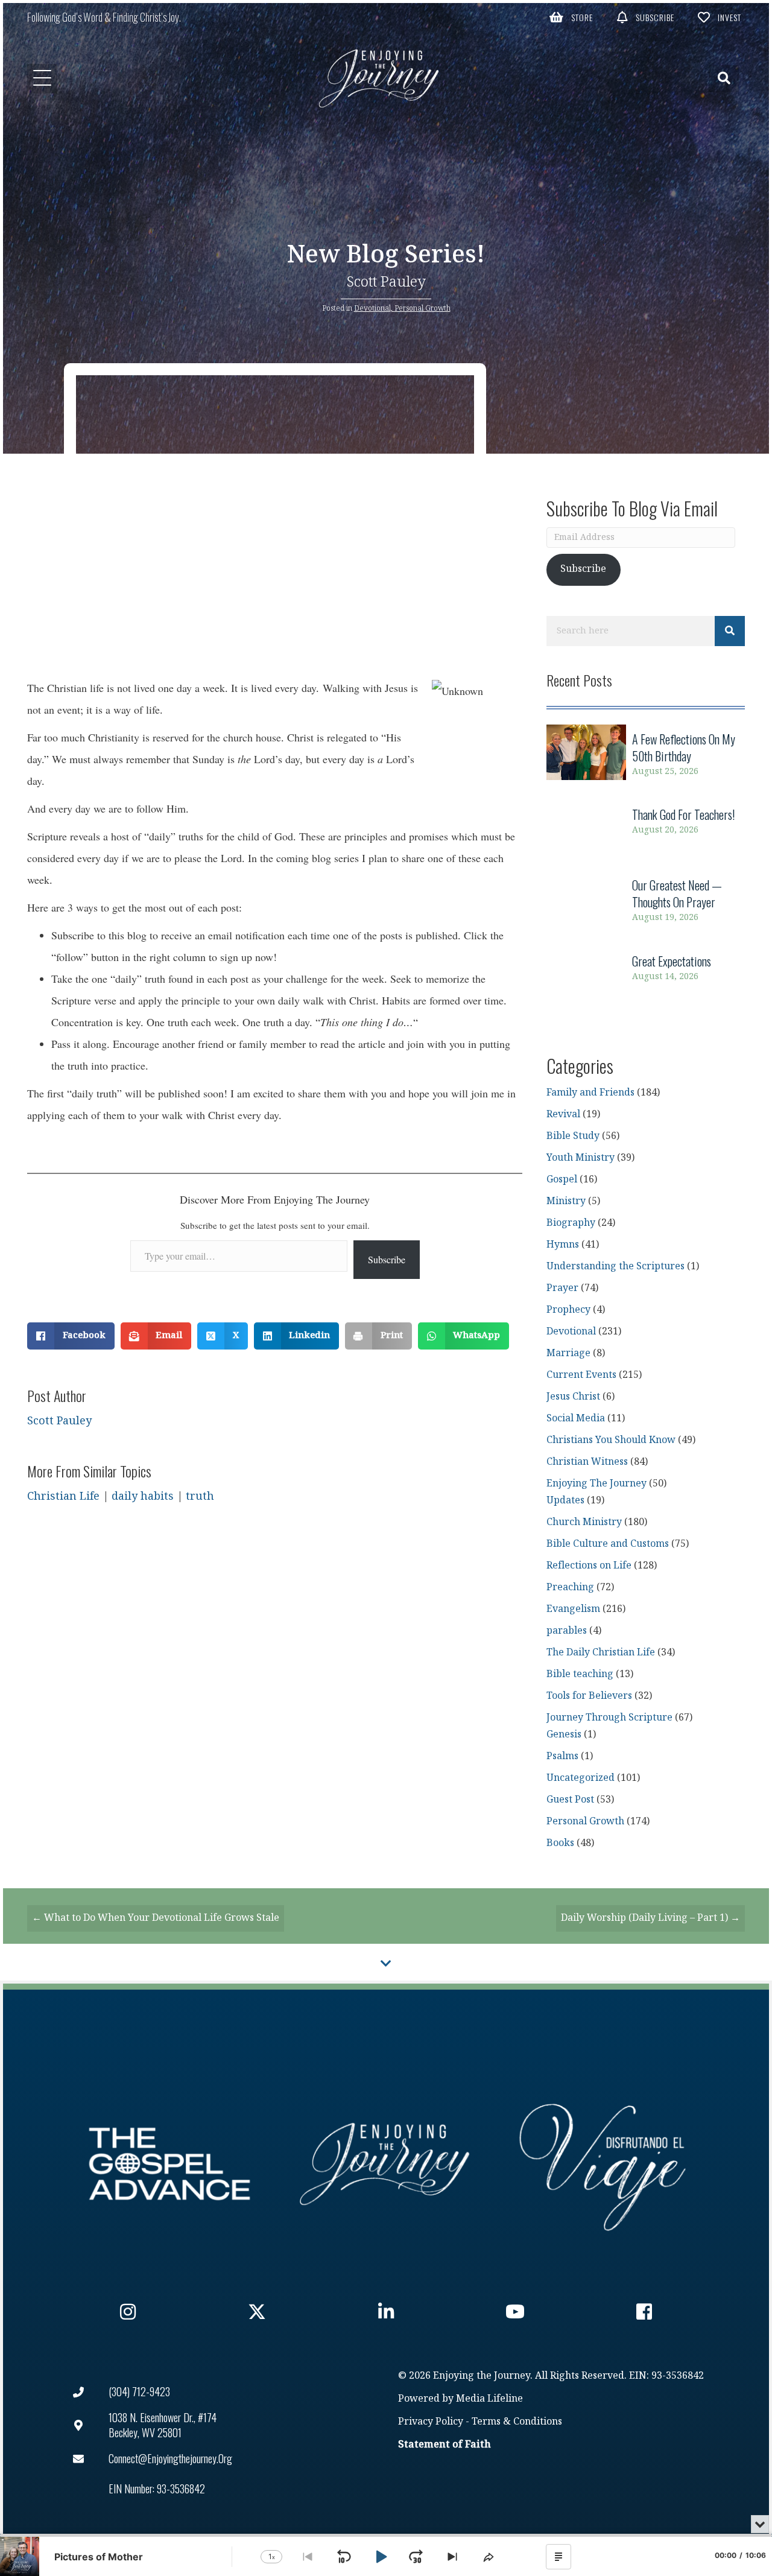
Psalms (562, 1756)
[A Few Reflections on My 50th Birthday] (646, 755)
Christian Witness (587, 1462)
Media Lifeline (489, 2399)
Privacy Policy (431, 2422)
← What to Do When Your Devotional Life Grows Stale (156, 1918)
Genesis (564, 1735)
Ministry (566, 1201)
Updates (565, 1501)
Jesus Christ (573, 1397)
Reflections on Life (589, 1566)
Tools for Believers (589, 1696)
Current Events (581, 1375)
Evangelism (573, 1609)
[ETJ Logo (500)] (386, 2164)
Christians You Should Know (611, 1440)
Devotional (372, 308)
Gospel (562, 1180)
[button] (571, 17)
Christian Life (63, 1496)
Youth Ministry (581, 1158)
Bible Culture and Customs (608, 1544)
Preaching (570, 1588)
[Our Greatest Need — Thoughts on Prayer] (646, 901)
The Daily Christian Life (601, 1653)
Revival (563, 1115)
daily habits (143, 1496)
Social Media (576, 1419)
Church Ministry (584, 1522)
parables (567, 1631)
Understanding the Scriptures (615, 1267)
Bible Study (573, 1136)
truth (200, 1496)
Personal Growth (422, 308)
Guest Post (570, 1800)
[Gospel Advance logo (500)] (169, 2164)
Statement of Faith (445, 2445)
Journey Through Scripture (609, 1718)
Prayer (562, 1288)
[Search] (730, 631)
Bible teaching (580, 1674)
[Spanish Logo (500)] (603, 2164)
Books (560, 1843)
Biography (571, 1223)
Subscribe (387, 1259)
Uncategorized (581, 1778)
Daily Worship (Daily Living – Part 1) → (650, 1918)
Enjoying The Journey (596, 1484)
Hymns (563, 1245)
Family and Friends (590, 1093)
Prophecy (568, 1310)
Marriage (568, 1353)
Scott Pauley (386, 282)
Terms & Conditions (517, 2422)
